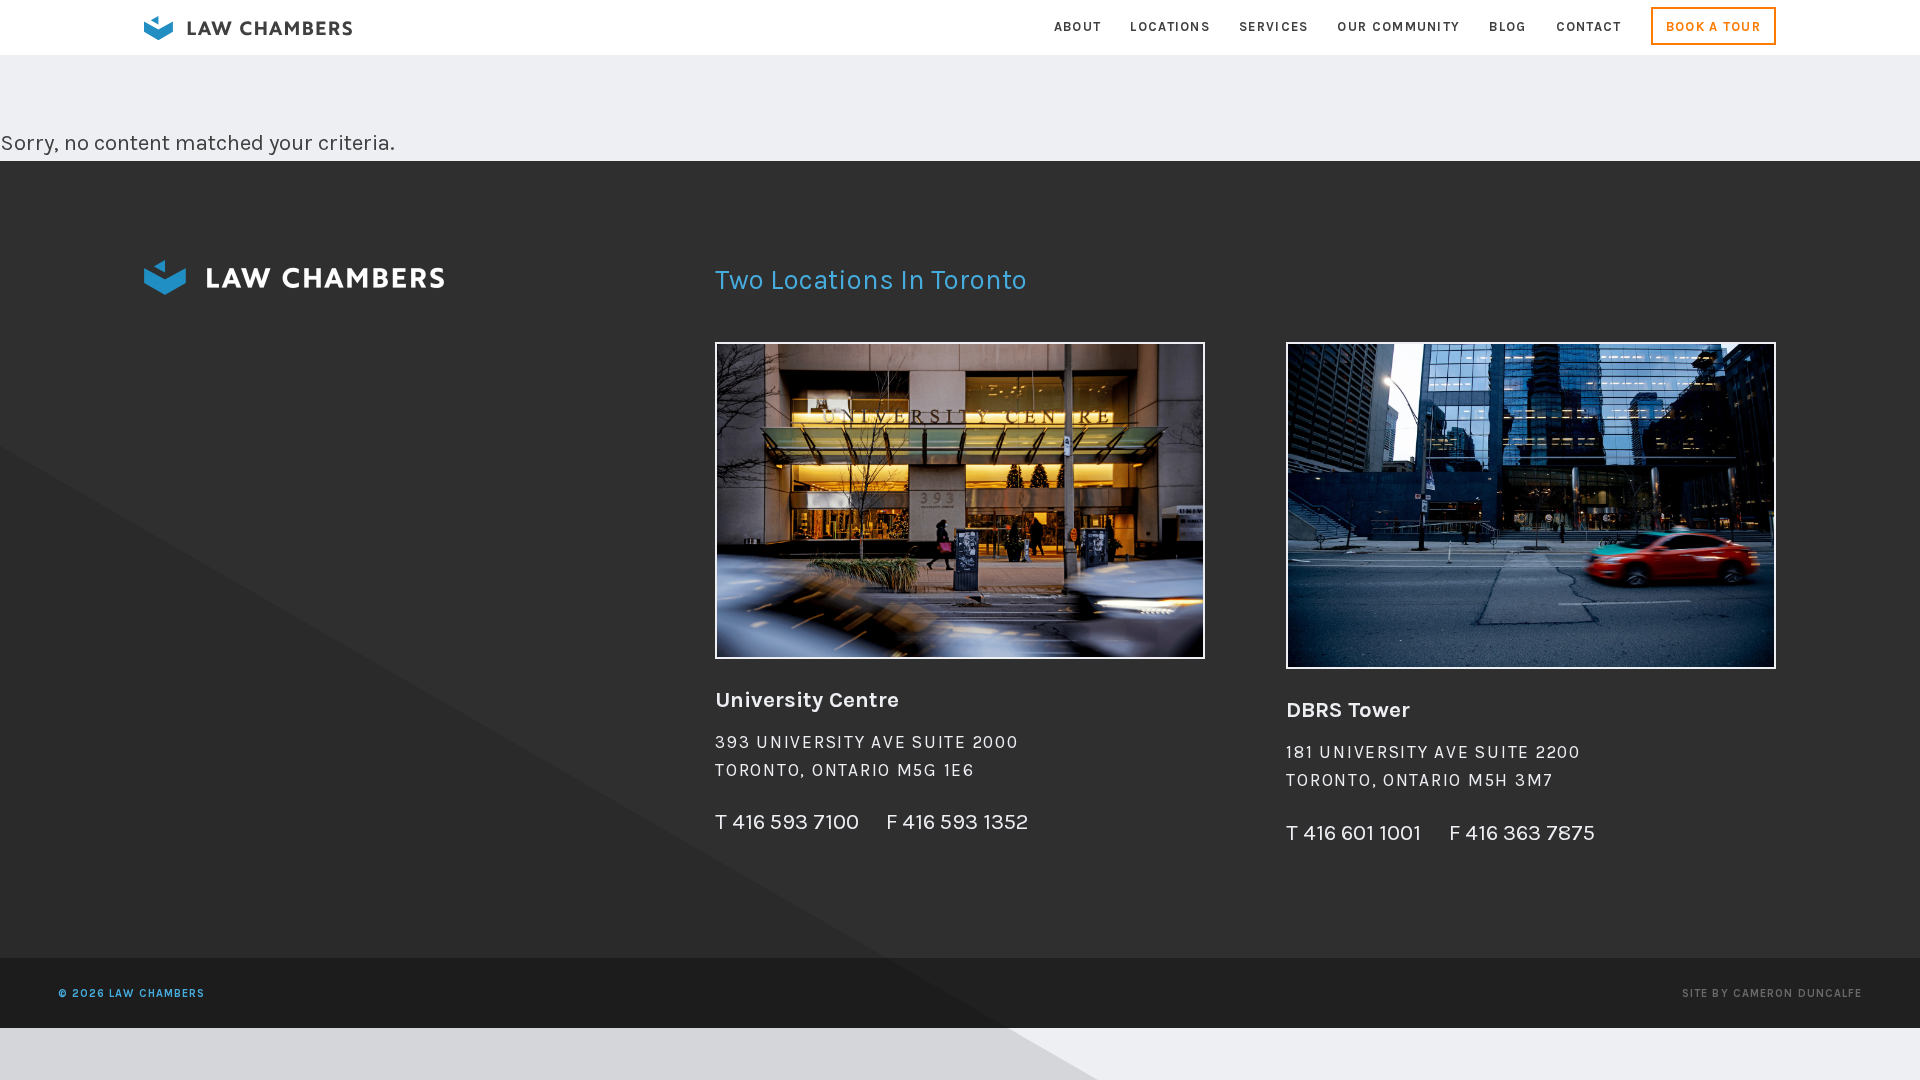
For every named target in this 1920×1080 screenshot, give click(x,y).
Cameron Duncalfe (1798, 993)
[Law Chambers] (248, 34)
